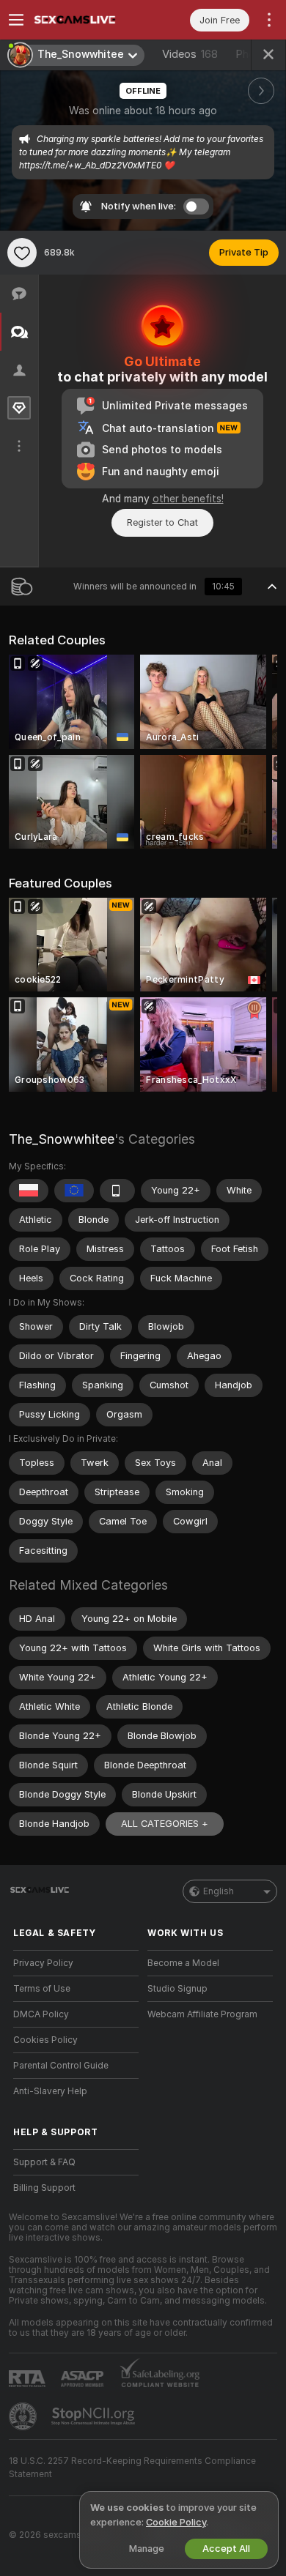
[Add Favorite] (22, 253)
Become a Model (183, 1963)
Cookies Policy (45, 2040)
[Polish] (29, 1191)
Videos (190, 54)
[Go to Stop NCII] (95, 2416)
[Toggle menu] (16, 20)
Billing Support (44, 2188)
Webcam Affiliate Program (202, 2014)
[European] (74, 1191)
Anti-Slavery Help (50, 2091)
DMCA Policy (41, 2014)
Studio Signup (177, 1989)
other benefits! (188, 499)
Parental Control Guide (61, 2066)
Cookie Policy (176, 2522)
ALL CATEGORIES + (165, 1824)
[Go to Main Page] (88, 20)
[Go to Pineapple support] (24, 2416)
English (219, 1891)
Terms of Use (42, 1989)
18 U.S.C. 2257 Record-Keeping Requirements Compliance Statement (132, 2468)
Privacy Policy (43, 1963)
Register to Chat (162, 522)
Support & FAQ (44, 2162)
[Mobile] (117, 1191)
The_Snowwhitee (62, 1139)
